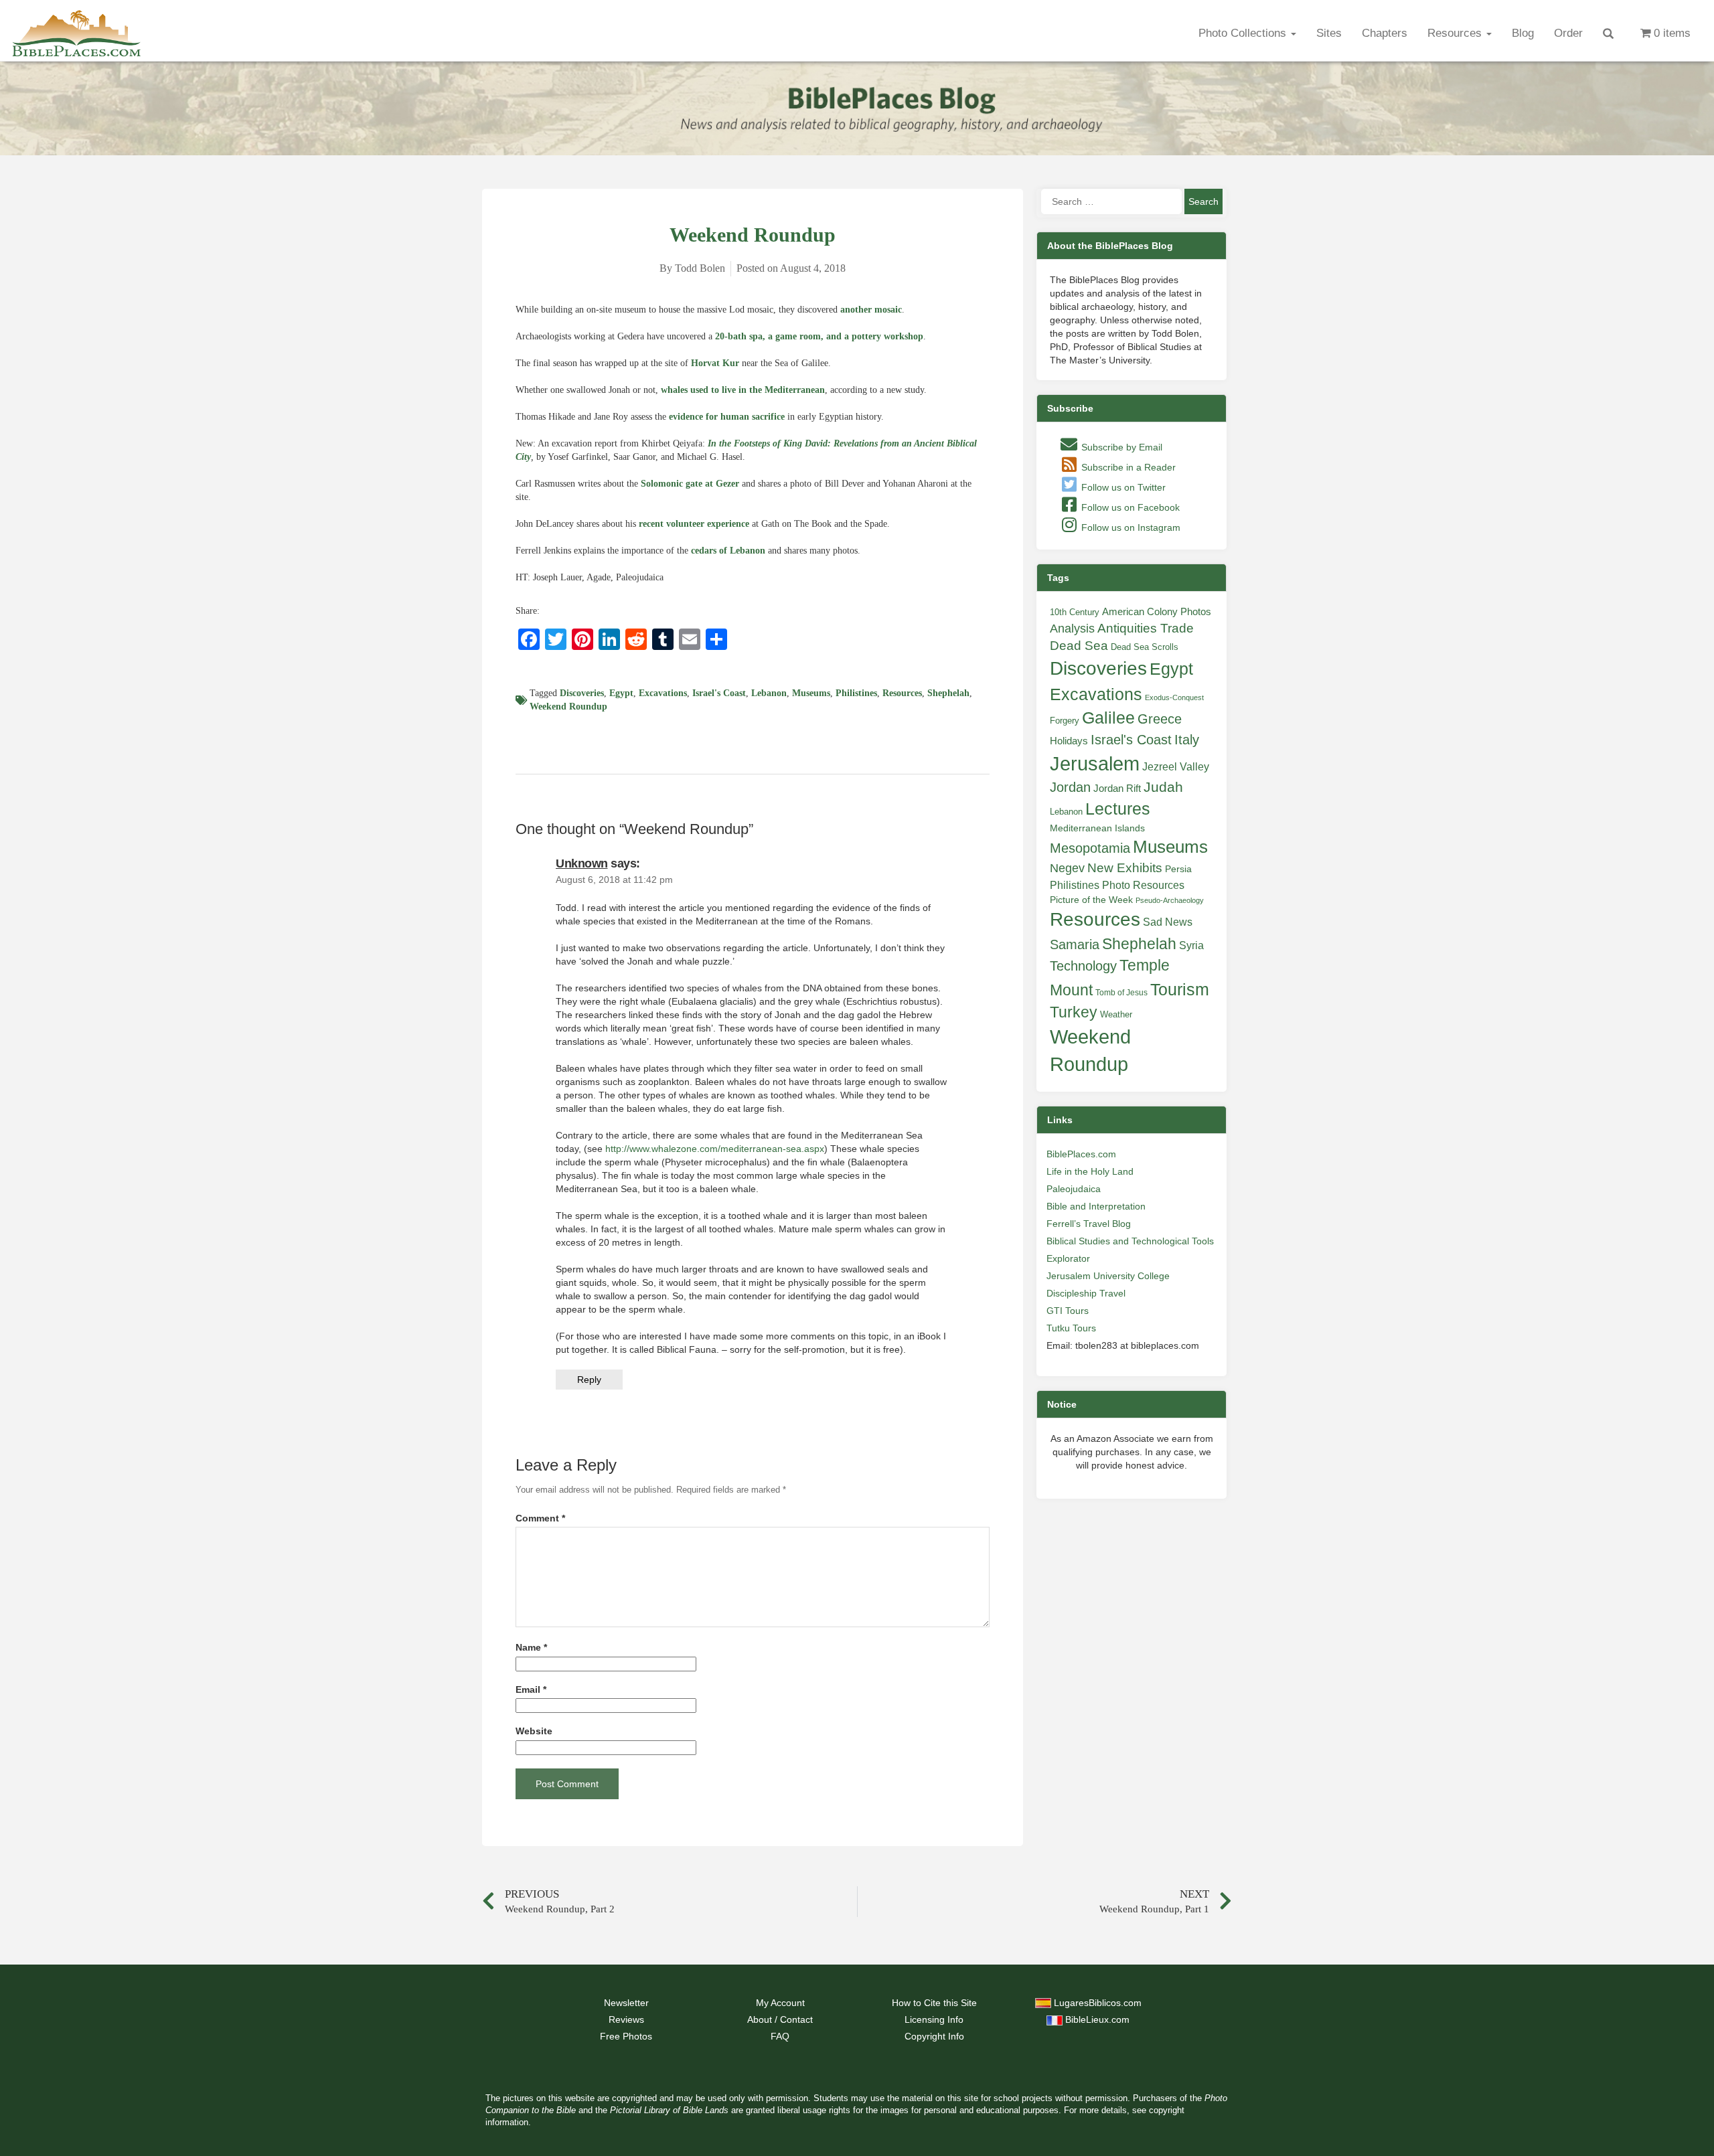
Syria (1191, 945)
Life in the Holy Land (1090, 1171)
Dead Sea (1079, 646)
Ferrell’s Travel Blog (1089, 1224)
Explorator (1068, 1258)
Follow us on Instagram (1129, 527)
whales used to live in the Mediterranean (743, 390)
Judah (1163, 787)
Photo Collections (1244, 33)
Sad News (1168, 922)
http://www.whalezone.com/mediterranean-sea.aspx (715, 1149)
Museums (811, 693)
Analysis (1072, 628)
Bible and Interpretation (1096, 1206)
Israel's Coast (719, 693)
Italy (1187, 739)
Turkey (1074, 1012)
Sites (1329, 33)
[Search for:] (1111, 201)
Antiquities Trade (1146, 628)
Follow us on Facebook (1129, 507)
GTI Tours (1068, 1311)
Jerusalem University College (1108, 1276)
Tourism (1180, 989)
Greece (1160, 719)
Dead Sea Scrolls (1145, 647)
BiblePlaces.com (1081, 1154)
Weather (1116, 1014)
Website (534, 1731)
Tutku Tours (1071, 1328)
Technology (1083, 966)
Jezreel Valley (1176, 766)
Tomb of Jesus (1121, 993)
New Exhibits (1125, 868)
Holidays (1069, 741)
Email (531, 1690)
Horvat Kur (715, 363)
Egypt (621, 693)
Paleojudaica (1074, 1189)
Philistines (856, 693)
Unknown (582, 863)
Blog (1523, 33)
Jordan (1070, 787)
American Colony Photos (1157, 612)
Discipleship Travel (1086, 1293)
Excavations (663, 693)
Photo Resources (1143, 885)
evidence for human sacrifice (727, 417)
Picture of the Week (1091, 900)
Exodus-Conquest (1174, 697)
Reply (589, 1380)
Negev (1067, 868)
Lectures (1118, 809)
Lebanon (769, 693)
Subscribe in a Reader (1127, 467)
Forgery (1065, 721)
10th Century (1075, 612)
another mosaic (871, 310)
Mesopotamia (1090, 848)
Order (1568, 33)
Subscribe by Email (1120, 447)
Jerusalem (1095, 763)
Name (531, 1648)
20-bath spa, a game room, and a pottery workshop (819, 336)
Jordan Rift (1117, 789)
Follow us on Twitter (1122, 487)
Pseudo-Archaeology (1170, 900)
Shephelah (948, 693)
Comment (540, 1518)
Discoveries (582, 693)
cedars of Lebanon (728, 551)
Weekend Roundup (568, 707)
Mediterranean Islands (1097, 828)
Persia (1178, 869)
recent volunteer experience (694, 524)
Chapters (1385, 33)
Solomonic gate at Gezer (690, 484)
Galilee (1108, 718)
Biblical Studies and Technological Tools (1130, 1241)
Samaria (1075, 944)
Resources (1456, 33)
